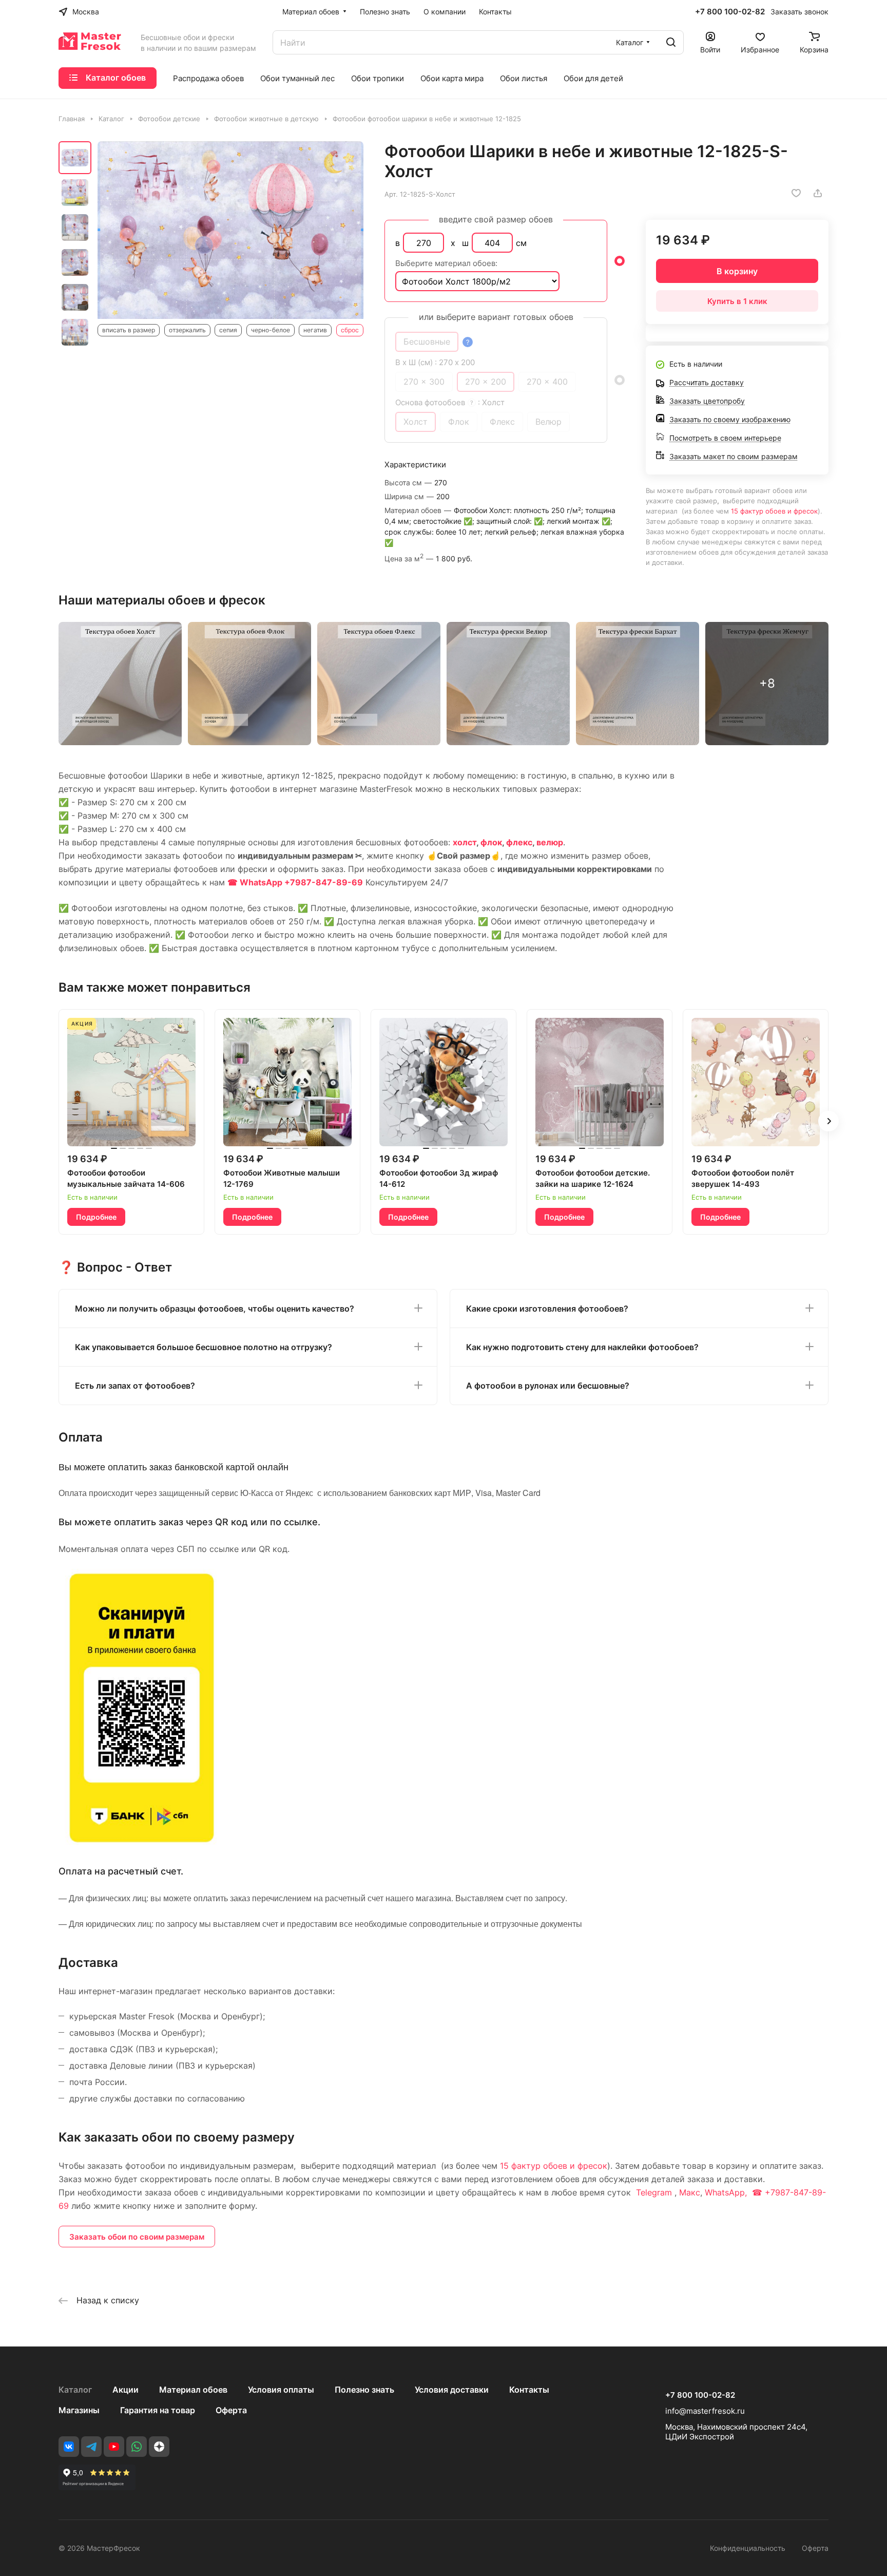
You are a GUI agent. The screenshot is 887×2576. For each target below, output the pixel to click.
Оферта (231, 2410)
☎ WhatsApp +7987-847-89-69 (295, 882)
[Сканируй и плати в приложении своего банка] (142, 1842)
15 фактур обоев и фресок (774, 511)
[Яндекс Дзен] (159, 2447)
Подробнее (96, 1217)
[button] (828, 1121)
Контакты (529, 2390)
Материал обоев (193, 2390)
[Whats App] (137, 2447)
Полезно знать (364, 2390)
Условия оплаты (281, 2390)
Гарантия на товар (158, 2410)
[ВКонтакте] (69, 2447)
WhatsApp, (727, 2192)
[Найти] (671, 42)
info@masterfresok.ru (705, 2411)
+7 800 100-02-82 (730, 12)
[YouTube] (114, 2447)
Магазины (79, 2410)
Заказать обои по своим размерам (137, 2237)
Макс (690, 2192)
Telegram (654, 2192)
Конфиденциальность (748, 2548)
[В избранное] (796, 193)
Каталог (75, 2390)
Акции (126, 2390)
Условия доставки (452, 2390)
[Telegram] (91, 2447)
